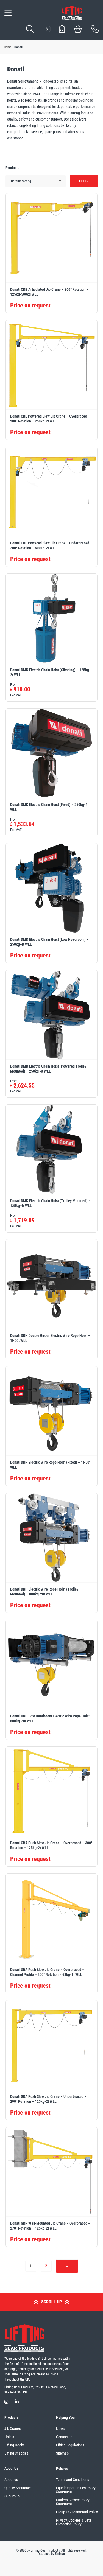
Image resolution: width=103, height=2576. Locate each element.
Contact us (64, 2437)
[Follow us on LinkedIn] (17, 2402)
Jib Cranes (12, 2429)
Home (8, 47)
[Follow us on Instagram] (6, 2402)
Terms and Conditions (73, 2480)
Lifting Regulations (70, 2445)
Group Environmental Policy (77, 2512)
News (60, 2429)
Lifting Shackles (16, 2453)
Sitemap (62, 2453)
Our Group (12, 2496)
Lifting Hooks (14, 2445)
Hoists (9, 2437)
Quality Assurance (18, 2488)
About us (11, 2480)
